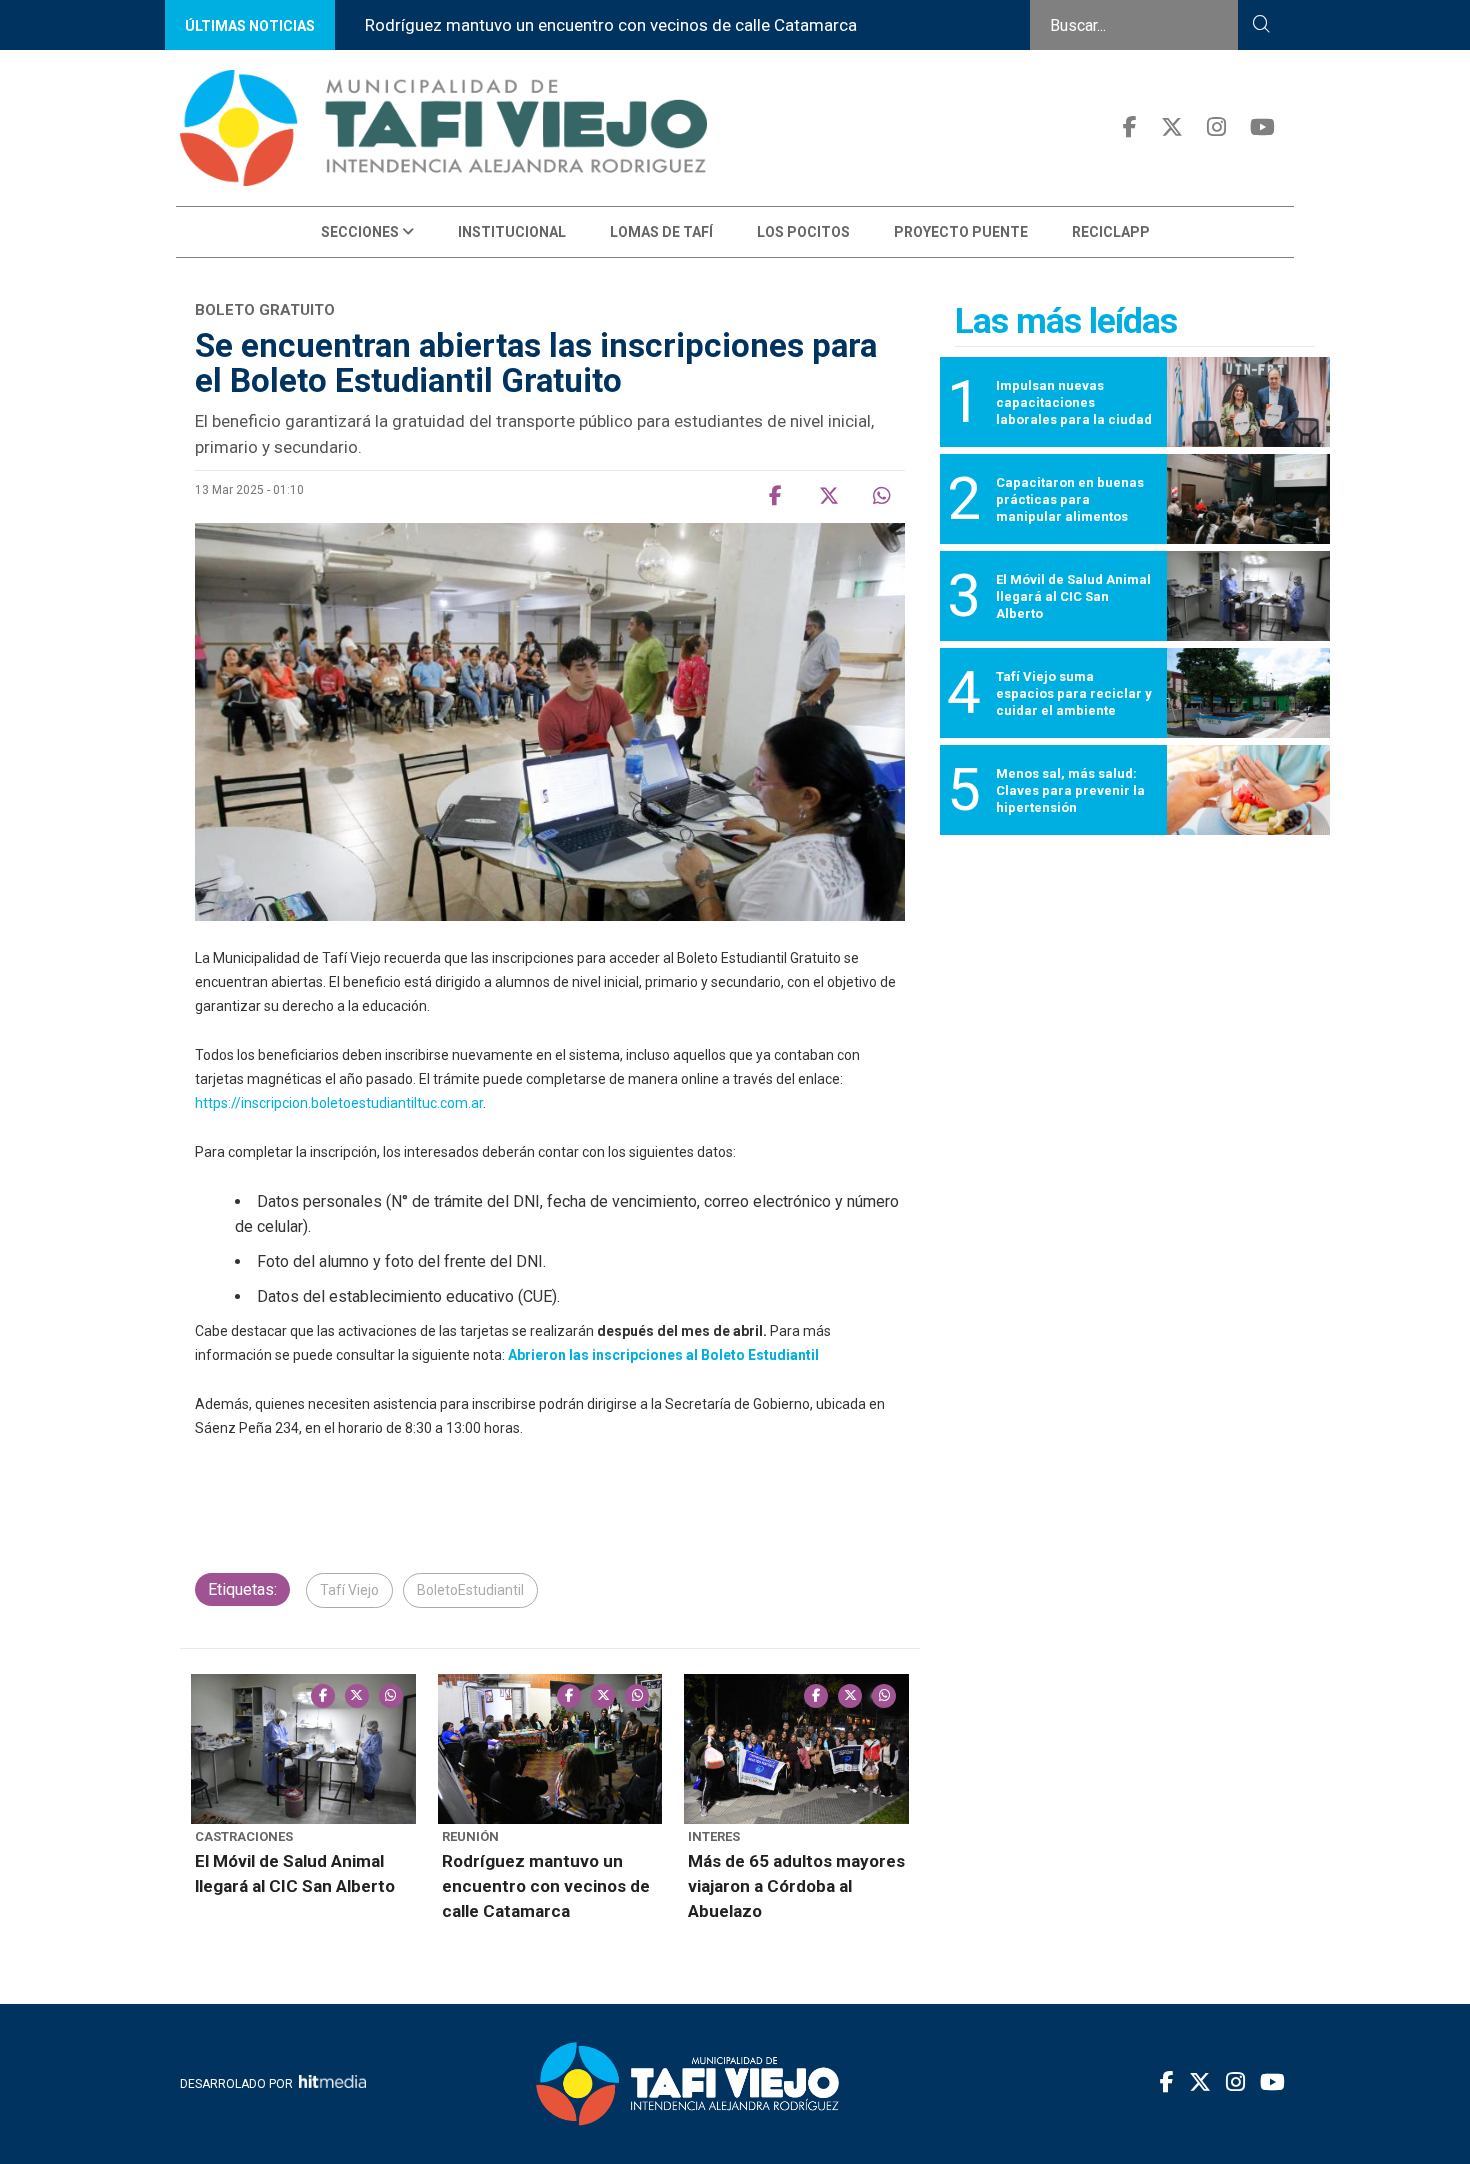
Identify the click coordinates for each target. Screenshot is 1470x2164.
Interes (714, 1836)
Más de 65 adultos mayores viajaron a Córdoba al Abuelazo (796, 1886)
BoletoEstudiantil (470, 1590)
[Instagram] (1216, 127)
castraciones (244, 1836)
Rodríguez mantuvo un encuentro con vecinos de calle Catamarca (611, 25)
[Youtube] (1262, 127)
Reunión (470, 1836)
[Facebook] (1130, 127)
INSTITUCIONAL (512, 232)
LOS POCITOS (803, 232)
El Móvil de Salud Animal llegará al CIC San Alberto (295, 1873)
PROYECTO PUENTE (961, 232)
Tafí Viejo (349, 1590)
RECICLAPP (1111, 232)
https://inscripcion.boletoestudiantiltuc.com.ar (339, 1103)
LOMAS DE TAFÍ (661, 232)
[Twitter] (1172, 127)
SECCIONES (361, 232)
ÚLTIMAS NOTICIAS (250, 26)
